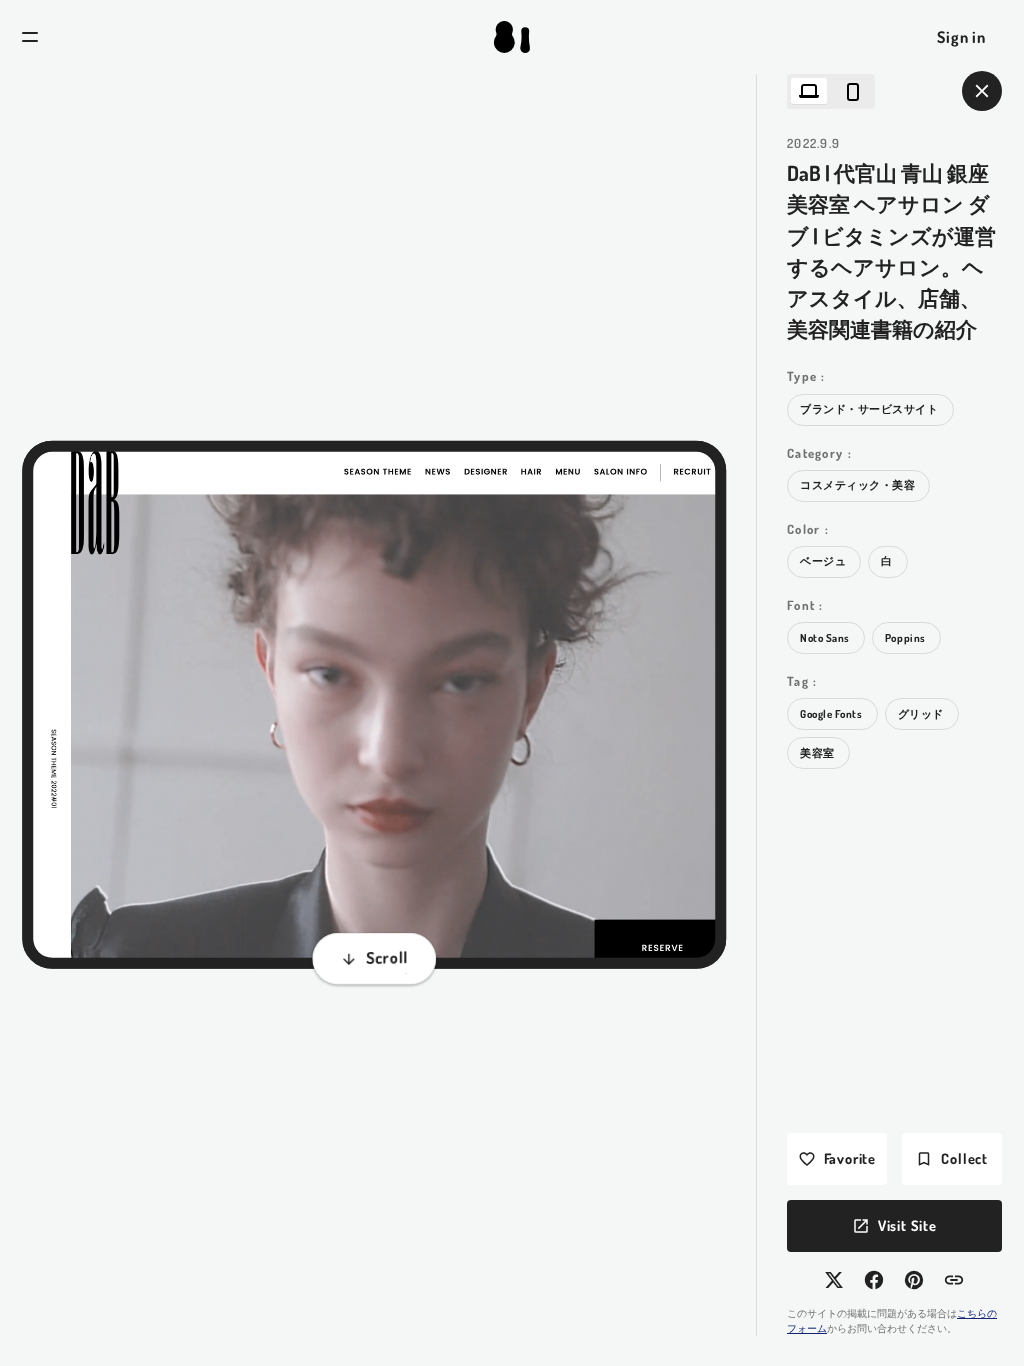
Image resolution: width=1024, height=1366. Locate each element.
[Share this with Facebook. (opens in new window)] (874, 1280)
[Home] (512, 37)
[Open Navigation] (30, 37)
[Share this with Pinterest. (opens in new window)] (914, 1280)
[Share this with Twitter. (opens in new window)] (834, 1280)
